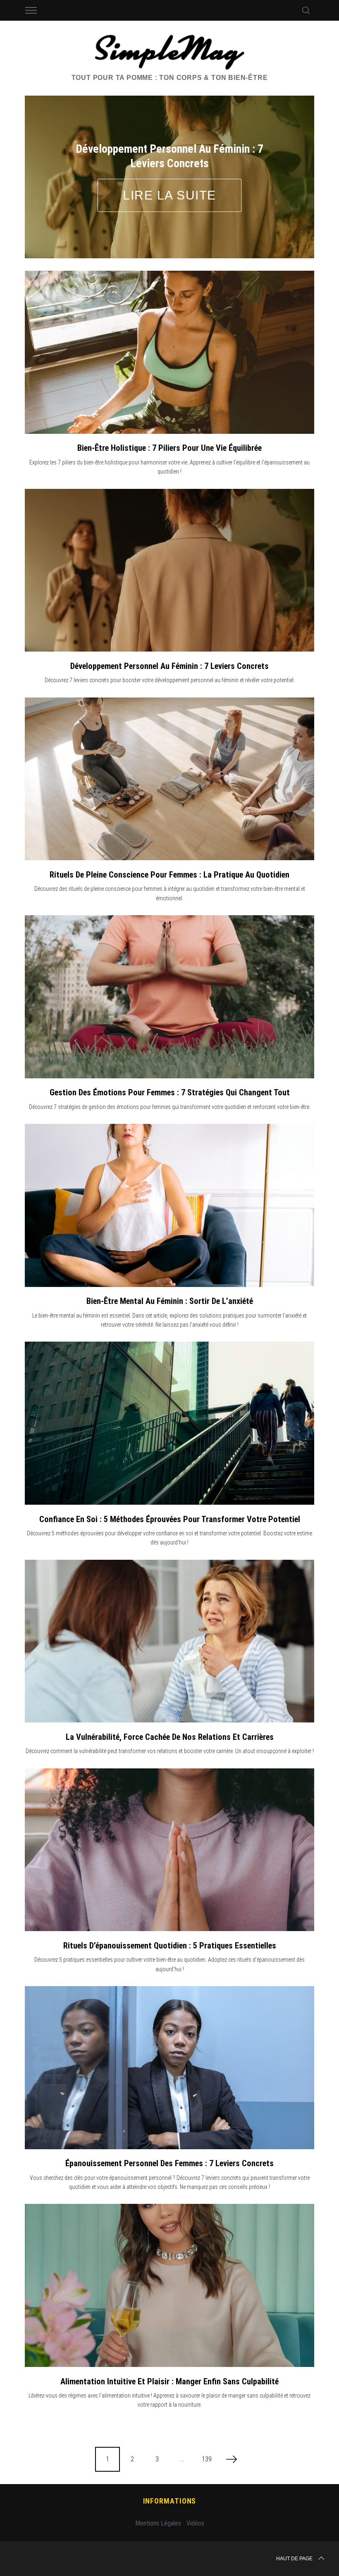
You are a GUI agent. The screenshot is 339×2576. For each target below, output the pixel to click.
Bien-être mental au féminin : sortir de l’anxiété (170, 1301)
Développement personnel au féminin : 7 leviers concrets (169, 666)
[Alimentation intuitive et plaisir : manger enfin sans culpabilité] (169, 2285)
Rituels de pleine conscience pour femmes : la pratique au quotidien (169, 875)
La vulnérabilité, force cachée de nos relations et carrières (170, 1737)
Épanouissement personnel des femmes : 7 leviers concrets (169, 2163)
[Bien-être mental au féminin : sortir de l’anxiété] (169, 1205)
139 (207, 2459)
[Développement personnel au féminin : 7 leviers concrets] (169, 570)
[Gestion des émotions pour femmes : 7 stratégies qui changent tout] (169, 997)
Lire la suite (169, 195)
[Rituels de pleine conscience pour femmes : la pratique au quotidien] (169, 779)
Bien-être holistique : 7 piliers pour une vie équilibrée (169, 448)
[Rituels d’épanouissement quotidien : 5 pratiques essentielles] (169, 1850)
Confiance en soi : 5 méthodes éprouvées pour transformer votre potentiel (170, 1519)
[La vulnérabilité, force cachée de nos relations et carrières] (169, 1641)
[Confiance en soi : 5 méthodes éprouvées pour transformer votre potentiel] (169, 1423)
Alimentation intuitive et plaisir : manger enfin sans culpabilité (169, 2381)
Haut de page (294, 2559)
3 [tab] (287, 171)
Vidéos (195, 2523)
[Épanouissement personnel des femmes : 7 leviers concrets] (169, 2068)
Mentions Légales (158, 2523)
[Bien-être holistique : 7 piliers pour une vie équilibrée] (169, 352)
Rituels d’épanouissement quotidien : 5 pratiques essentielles (170, 1946)
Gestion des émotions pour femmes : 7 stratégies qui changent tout (170, 1092)
